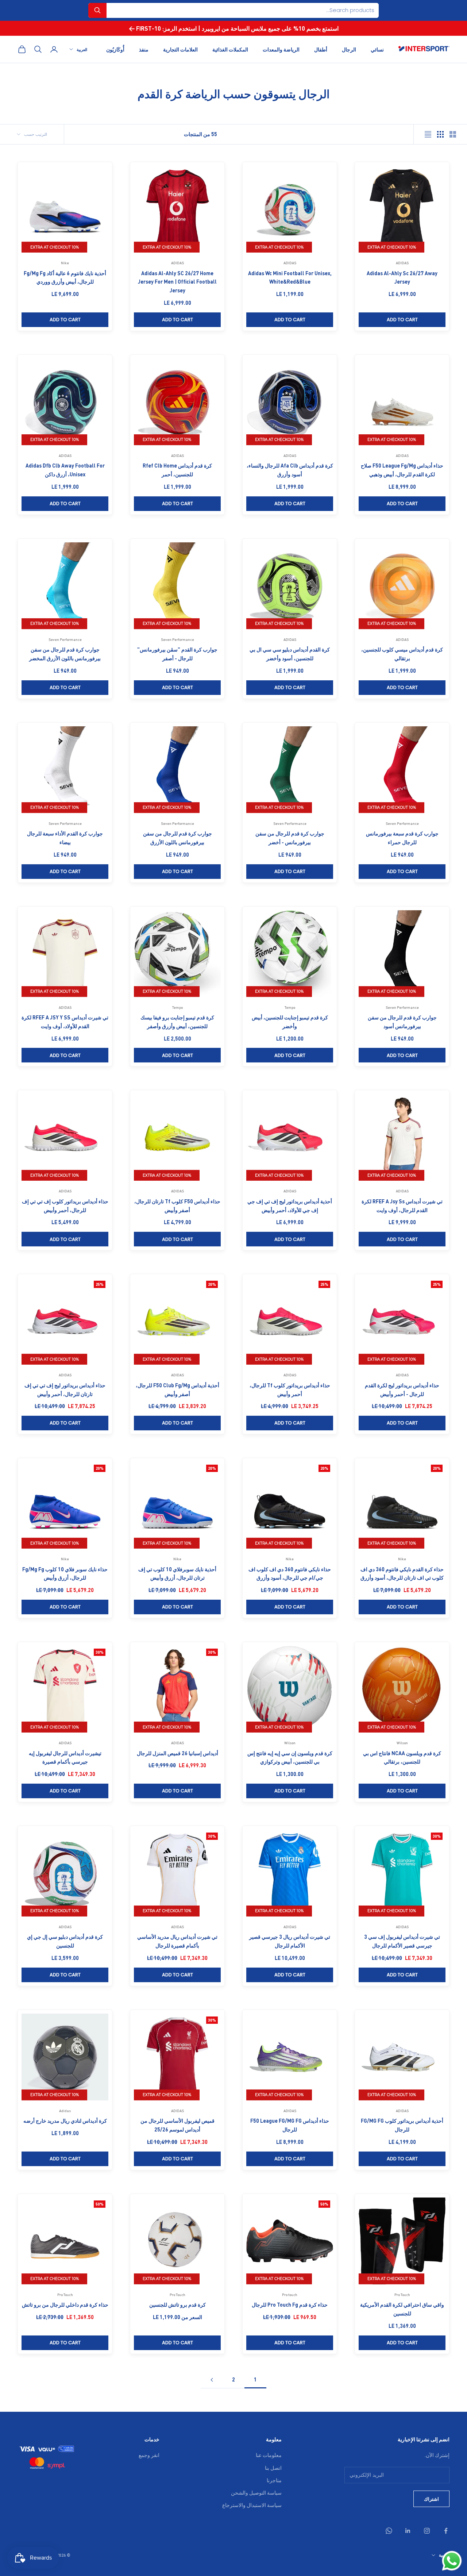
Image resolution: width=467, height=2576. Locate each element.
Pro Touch (402, 2295)
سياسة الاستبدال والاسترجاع (252, 2505)
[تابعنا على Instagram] (427, 2531)
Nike (65, 263)
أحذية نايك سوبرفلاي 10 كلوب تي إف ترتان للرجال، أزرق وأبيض (177, 1573)
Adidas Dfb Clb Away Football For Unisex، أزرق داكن (65, 470)
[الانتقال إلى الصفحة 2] (212, 2380)
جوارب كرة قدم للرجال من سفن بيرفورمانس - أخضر (290, 838)
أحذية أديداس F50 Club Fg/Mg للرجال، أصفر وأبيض (177, 1389)
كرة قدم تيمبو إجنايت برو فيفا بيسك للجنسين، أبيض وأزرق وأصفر (177, 1022)
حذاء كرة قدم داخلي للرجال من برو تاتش (65, 2304)
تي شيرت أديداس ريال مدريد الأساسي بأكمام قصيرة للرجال (177, 1941)
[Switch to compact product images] (428, 134)
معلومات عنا (269, 2455)
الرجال (349, 49)
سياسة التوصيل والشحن (256, 2492)
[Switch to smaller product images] (440, 134)
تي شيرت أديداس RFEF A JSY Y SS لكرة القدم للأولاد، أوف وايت (65, 1022)
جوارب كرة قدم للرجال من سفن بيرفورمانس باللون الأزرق (177, 838)
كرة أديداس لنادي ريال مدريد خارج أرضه (65, 2121)
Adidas (65, 2111)
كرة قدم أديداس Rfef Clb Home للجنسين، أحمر (177, 470)
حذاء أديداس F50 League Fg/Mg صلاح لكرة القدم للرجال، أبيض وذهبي (402, 470)
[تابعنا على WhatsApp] (389, 2531)
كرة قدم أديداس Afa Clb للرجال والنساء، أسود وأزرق (290, 470)
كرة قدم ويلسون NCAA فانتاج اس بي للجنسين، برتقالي (402, 1757)
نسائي (377, 49)
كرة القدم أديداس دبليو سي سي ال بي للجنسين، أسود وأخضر (290, 654)
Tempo (290, 1007)
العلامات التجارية (180, 49)
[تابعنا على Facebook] (446, 2531)
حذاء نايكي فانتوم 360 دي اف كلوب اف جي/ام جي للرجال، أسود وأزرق (290, 1573)
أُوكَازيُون (115, 49)
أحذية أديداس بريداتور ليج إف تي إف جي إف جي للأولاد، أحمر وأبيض (290, 1206)
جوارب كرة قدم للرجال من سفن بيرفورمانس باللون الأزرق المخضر (65, 654)
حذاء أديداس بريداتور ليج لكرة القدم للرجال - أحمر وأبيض (402, 1389)
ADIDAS (402, 263)
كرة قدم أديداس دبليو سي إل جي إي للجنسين (65, 1941)
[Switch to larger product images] (453, 134)
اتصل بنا (273, 2468)
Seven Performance (177, 639)
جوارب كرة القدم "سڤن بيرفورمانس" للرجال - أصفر (177, 654)
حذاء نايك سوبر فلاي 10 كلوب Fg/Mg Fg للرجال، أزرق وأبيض (65, 1573)
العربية (82, 49)
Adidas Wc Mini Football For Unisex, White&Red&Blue (290, 277)
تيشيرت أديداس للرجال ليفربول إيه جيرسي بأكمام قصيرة (65, 1757)
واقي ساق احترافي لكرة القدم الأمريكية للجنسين (402, 2309)
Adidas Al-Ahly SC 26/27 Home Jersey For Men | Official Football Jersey (177, 282)
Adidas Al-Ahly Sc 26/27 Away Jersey (402, 277)
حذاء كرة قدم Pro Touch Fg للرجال (290, 2304)
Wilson (402, 1743)
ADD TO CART (402, 320)
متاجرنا (274, 2480)
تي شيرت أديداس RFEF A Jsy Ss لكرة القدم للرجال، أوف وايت (402, 1206)
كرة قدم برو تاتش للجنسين (177, 2304)
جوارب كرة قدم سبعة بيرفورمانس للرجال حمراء (402, 838)
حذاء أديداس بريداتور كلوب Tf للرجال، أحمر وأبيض (290, 1389)
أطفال (321, 49)
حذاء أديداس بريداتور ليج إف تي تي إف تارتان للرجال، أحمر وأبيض (65, 1389)
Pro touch (290, 2295)
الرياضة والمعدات (281, 49)
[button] (97, 10)
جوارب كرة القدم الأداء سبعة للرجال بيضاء (65, 838)
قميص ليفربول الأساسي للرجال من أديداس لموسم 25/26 (177, 2125)
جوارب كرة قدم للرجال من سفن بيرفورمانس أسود (402, 1022)
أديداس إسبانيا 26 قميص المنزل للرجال (177, 1753)
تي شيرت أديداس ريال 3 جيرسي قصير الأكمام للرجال (290, 1941)
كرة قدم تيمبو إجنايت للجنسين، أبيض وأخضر (290, 1022)
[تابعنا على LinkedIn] (408, 2531)
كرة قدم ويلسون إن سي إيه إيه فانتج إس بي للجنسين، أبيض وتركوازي (290, 1757)
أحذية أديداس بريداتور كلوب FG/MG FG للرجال (402, 2125)
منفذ (144, 49)
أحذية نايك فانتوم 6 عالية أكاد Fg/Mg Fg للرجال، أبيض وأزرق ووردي (65, 277)
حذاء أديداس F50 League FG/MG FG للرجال (290, 2125)
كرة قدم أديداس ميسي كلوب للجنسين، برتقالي (402, 654)
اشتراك (431, 2499)
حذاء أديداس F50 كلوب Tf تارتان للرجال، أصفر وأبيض (177, 1206)
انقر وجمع (149, 2455)
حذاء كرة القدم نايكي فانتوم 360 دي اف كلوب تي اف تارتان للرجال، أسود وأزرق (402, 1573)
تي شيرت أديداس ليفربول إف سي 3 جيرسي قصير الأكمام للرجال (402, 1941)
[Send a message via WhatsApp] (452, 2561)
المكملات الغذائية (230, 49)
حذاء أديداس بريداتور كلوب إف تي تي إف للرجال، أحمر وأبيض (65, 1206)
